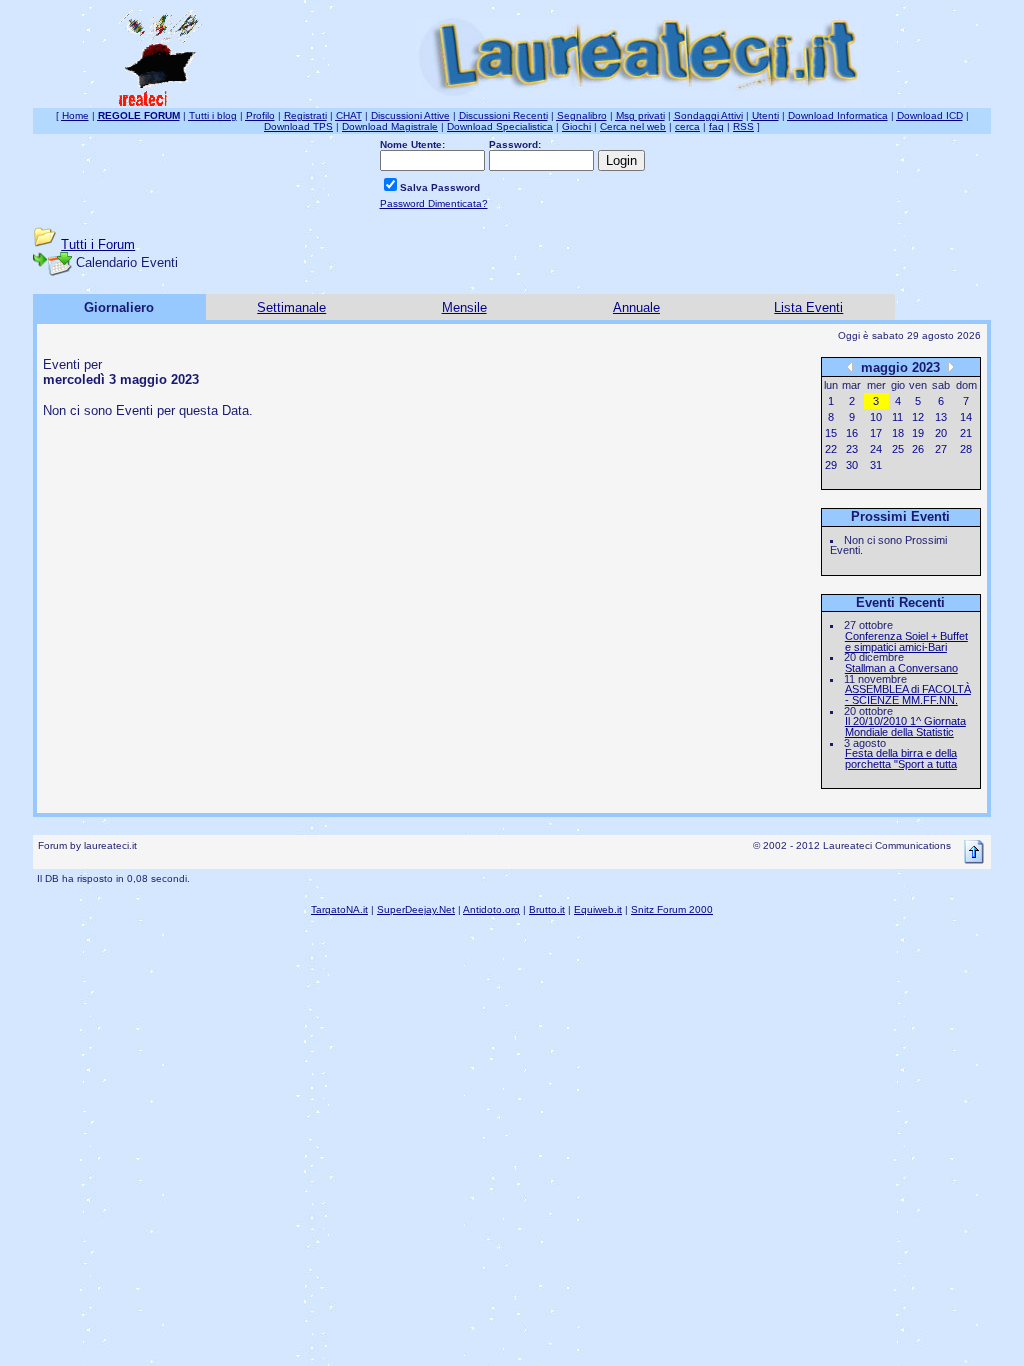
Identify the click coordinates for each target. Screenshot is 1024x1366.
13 (941, 417)
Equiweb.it (598, 909)
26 (918, 449)
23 (852, 449)
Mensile (464, 307)
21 (966, 433)
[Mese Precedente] (850, 366)
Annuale (636, 307)
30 (852, 465)
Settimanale (291, 307)
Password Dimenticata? (434, 203)
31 (876, 465)
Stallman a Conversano (901, 668)
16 (852, 433)
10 (876, 417)
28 (966, 449)
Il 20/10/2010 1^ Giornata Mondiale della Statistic (905, 726)
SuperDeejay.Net (416, 909)
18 (898, 433)
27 (941, 449)
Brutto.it (547, 909)
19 (918, 433)
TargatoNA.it (339, 909)
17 (876, 433)
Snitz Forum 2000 (672, 909)
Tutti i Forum (98, 244)
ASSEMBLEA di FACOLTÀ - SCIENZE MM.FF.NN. (908, 694)
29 (831, 465)
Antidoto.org (491, 909)
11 (897, 417)
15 (831, 433)
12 (918, 417)
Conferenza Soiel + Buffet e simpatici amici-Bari (906, 641)
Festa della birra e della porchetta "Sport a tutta (901, 758)
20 (941, 433)
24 (876, 449)
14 (966, 417)
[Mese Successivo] (951, 366)
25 (898, 449)
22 (831, 449)
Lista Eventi (808, 307)
